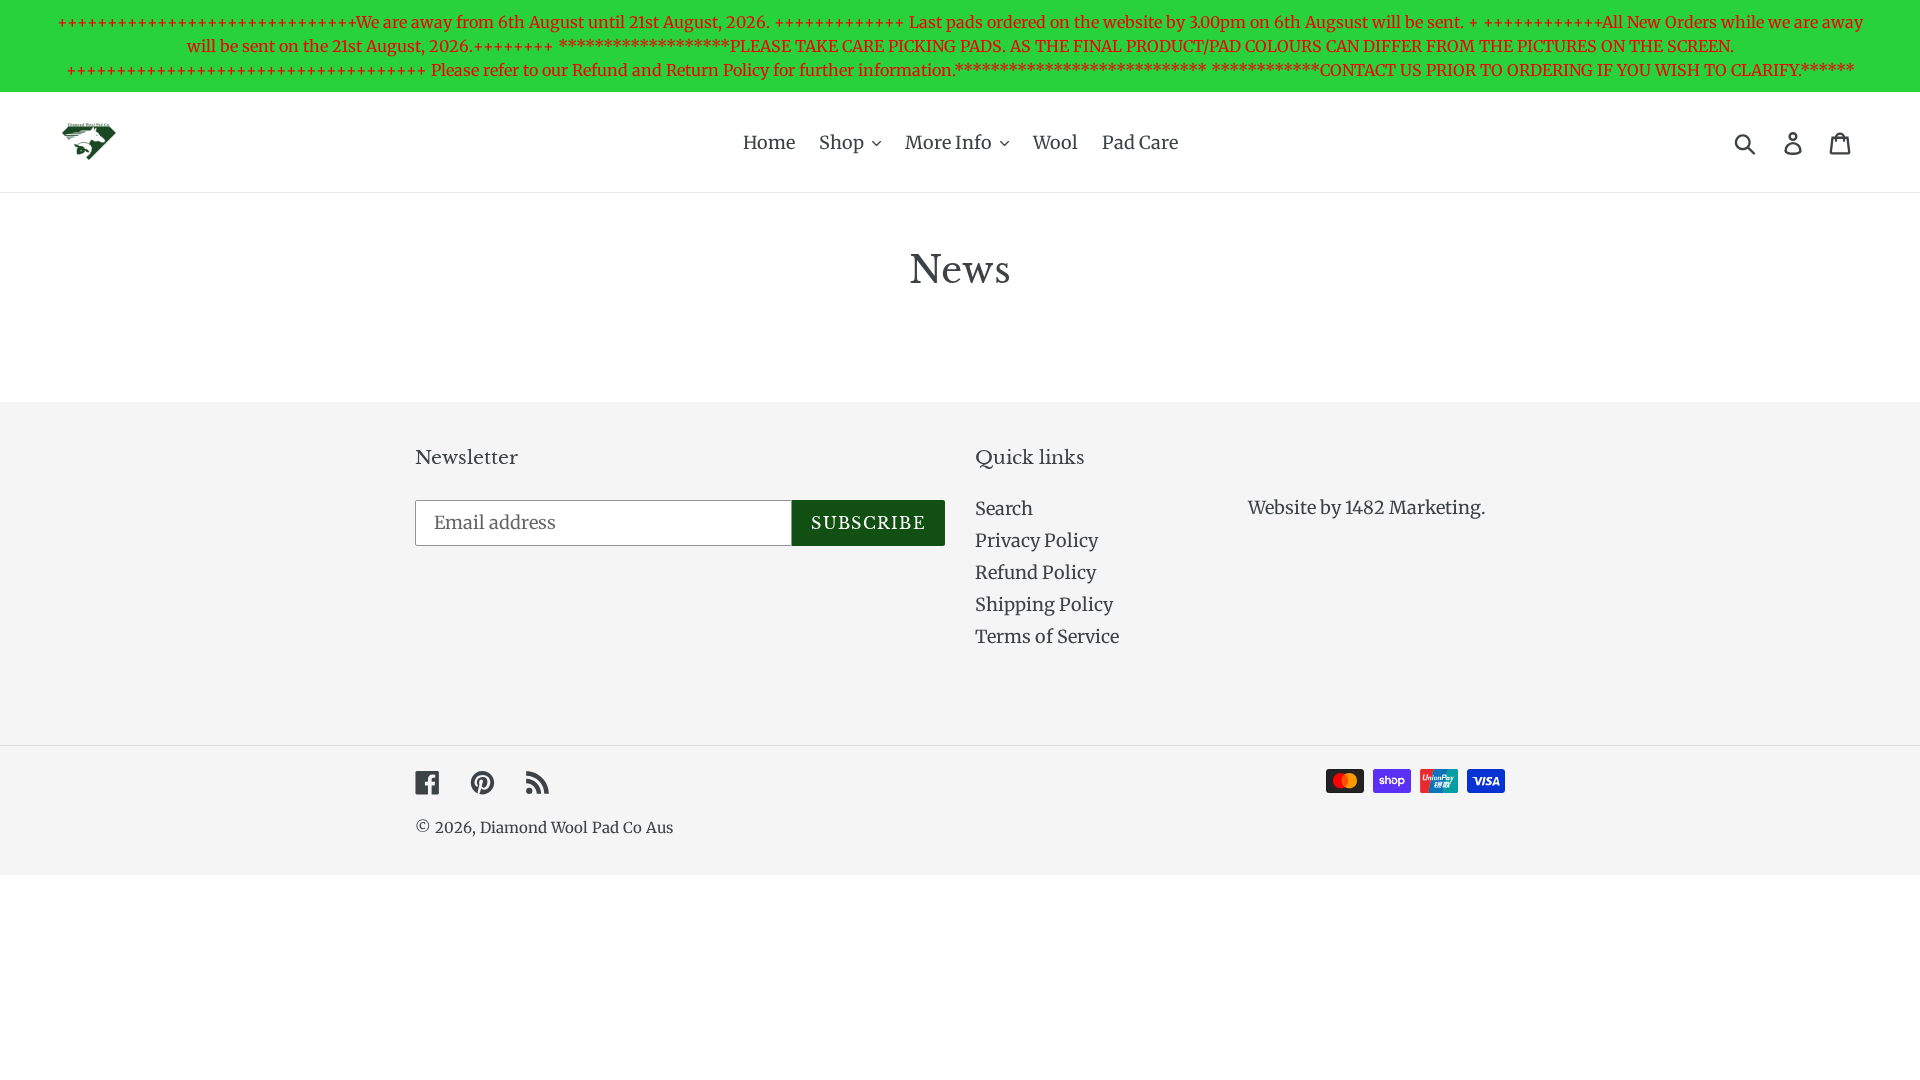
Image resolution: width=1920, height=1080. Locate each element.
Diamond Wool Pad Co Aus (576, 827)
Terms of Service (1047, 636)
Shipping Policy (1044, 604)
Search (1004, 508)
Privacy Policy (1036, 540)
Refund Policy (1035, 572)
